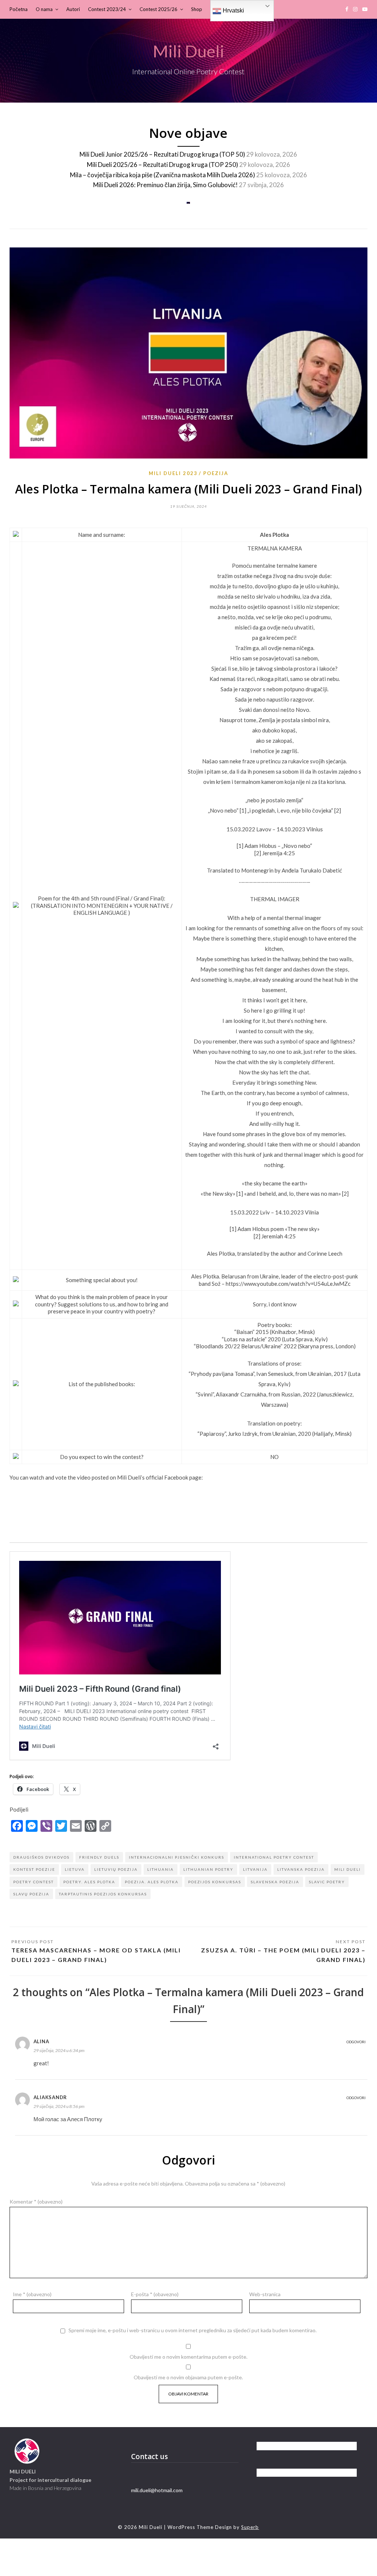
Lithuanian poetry (208, 1869)
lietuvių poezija (116, 1869)
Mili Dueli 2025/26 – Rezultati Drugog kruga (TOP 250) (163, 165)
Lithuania (161, 1869)
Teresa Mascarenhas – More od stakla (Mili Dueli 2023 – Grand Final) (96, 1955)
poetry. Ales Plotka (89, 1882)
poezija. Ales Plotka (152, 1882)
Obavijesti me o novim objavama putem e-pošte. (188, 2377)
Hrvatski (233, 10)
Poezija (216, 473)
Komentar (36, 2202)
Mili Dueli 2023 (173, 473)
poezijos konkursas (215, 1882)
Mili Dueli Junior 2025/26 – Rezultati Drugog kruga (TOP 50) (162, 154)
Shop (197, 9)
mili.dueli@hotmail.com (157, 2490)
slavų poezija (31, 1894)
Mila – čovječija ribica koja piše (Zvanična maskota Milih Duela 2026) (163, 175)
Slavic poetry (327, 1882)
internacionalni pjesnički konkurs (177, 1857)
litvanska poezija (301, 1869)
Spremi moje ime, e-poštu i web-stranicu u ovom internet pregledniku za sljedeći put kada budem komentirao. (193, 2330)
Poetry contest (34, 1882)
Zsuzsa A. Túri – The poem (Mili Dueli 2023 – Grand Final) (283, 1955)
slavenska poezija (275, 1882)
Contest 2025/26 (158, 9)
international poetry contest (274, 1857)
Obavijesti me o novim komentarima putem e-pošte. (188, 2357)
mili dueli (348, 1869)
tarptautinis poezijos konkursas (103, 1894)
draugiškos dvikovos (41, 1857)
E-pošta (155, 2294)
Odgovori (356, 2042)
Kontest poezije (34, 1869)
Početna (19, 9)
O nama (44, 9)
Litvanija (255, 1869)
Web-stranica (265, 2294)
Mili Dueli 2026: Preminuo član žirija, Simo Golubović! (165, 185)
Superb (250, 2527)
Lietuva (75, 1869)
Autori (73, 9)
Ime (32, 2294)
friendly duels (99, 1857)
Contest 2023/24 (107, 9)
